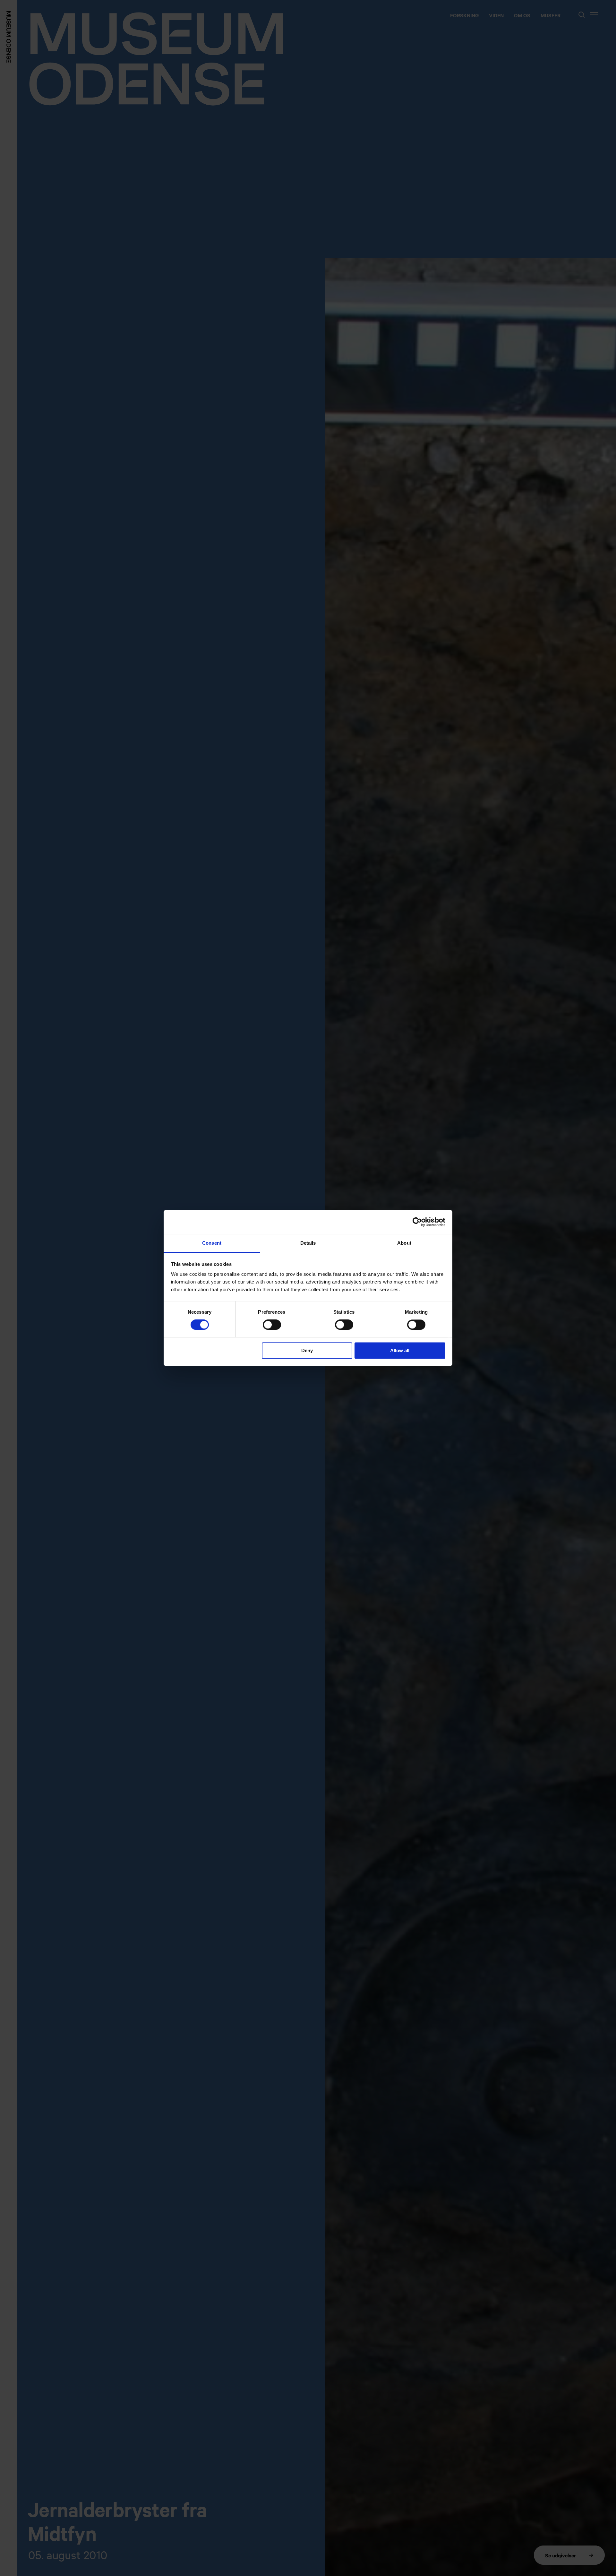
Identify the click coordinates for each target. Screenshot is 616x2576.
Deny (307, 1350)
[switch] (272, 1325)
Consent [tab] (212, 1243)
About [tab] (404, 1243)
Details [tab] (308, 1243)
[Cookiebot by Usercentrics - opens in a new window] (417, 1222)
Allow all (400, 1350)
